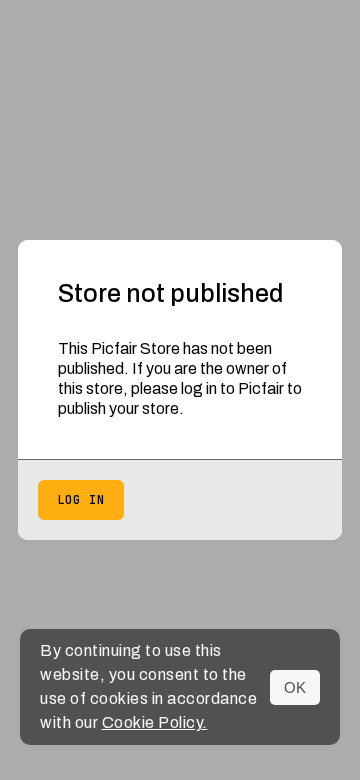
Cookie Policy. (155, 722)
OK (295, 687)
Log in (81, 500)
